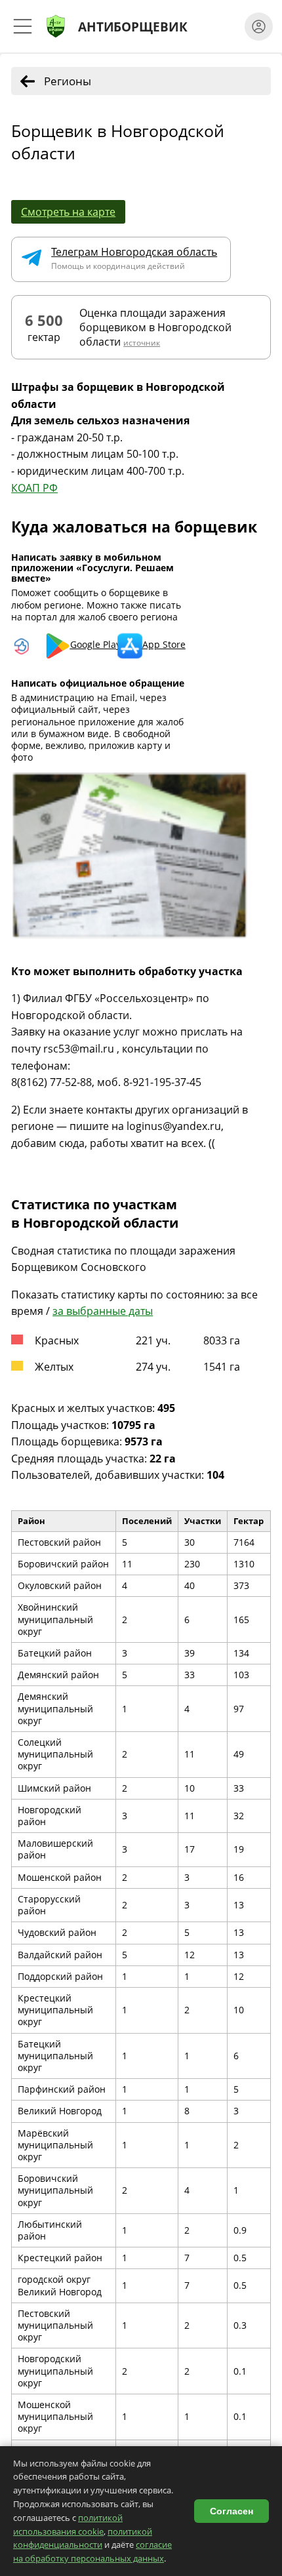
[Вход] (259, 27)
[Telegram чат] (36, 259)
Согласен (232, 2511)
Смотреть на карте (68, 212)
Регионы (68, 81)
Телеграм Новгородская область (134, 252)
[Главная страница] (56, 26)
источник (142, 343)
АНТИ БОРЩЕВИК (133, 27)
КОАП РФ (34, 488)
